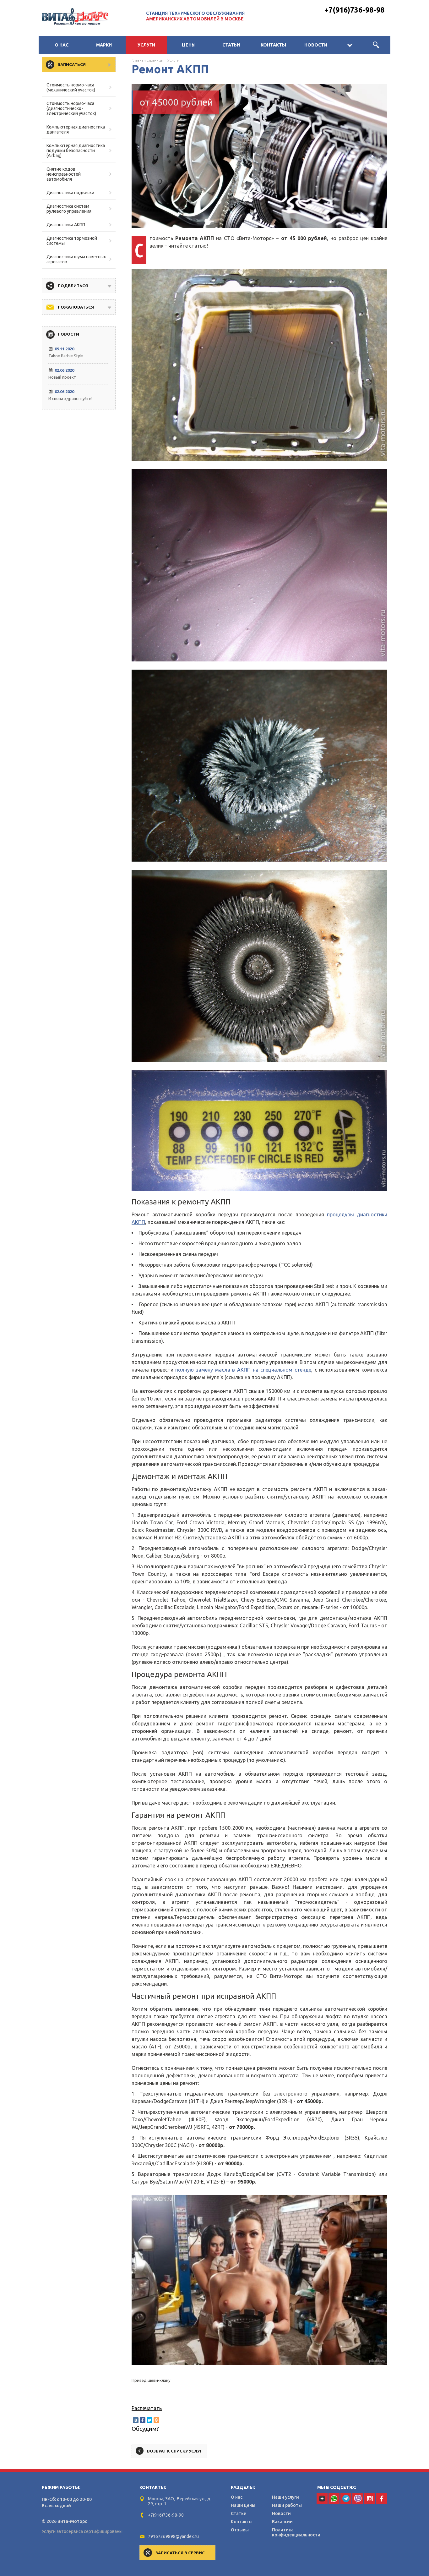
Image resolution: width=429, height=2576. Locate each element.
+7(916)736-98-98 (354, 10)
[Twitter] (149, 2420)
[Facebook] (143, 2420)
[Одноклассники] (156, 2420)
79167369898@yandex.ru (173, 2536)
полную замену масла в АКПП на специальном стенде (243, 1370)
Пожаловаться (76, 307)
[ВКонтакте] (136, 2420)
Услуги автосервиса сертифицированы (82, 2531)
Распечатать (147, 2408)
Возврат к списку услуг (175, 2451)
